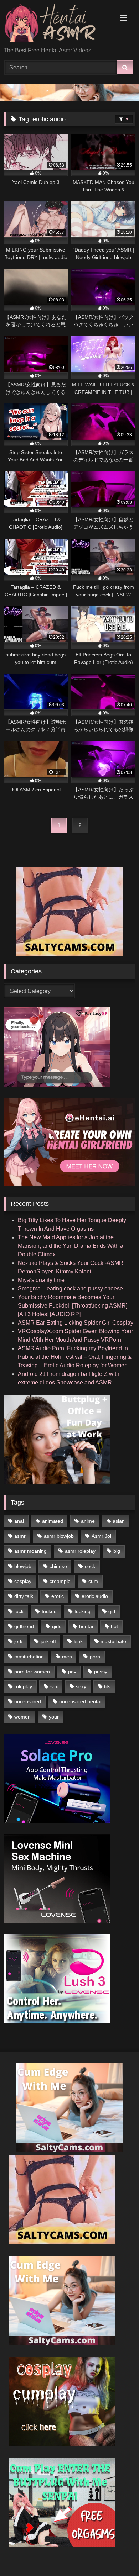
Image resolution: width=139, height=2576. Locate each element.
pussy (101, 1672)
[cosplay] (62, 2444)
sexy (81, 1686)
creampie (60, 1581)
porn (95, 1657)
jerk (18, 1641)
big (117, 1551)
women (22, 1717)
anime (88, 1521)
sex (54, 1686)
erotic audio (95, 1596)
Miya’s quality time (41, 1280)
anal (19, 1521)
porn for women (32, 1672)
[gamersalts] (69, 99)
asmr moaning (30, 1551)
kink (78, 1641)
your (54, 1717)
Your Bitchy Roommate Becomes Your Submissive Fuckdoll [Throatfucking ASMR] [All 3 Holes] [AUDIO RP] (73, 1306)
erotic (58, 1596)
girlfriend (24, 1626)
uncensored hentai (80, 1701)
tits (107, 1686)
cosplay (23, 1581)
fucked (49, 1611)
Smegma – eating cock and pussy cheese (70, 1289)
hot (114, 1626)
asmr (20, 1536)
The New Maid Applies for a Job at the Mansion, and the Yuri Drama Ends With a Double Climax (71, 1246)
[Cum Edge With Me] (69, 2150)
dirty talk (24, 1596)
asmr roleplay (80, 1551)
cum (93, 1581)
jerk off (48, 1641)
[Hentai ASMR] (57, 24)
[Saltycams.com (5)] (69, 954)
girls (57, 1626)
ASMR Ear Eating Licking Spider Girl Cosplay (76, 1323)
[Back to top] (117, 2555)
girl (112, 1611)
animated (53, 1521)
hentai (86, 1626)
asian (119, 1521)
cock (90, 1566)
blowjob (23, 1566)
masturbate (113, 1641)
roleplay (23, 1686)
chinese (58, 1566)
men (67, 1657)
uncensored (28, 1701)
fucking (83, 1611)
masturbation (29, 1657)
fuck (19, 1611)
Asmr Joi (101, 1536)
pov (72, 1672)
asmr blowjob (59, 1536)
